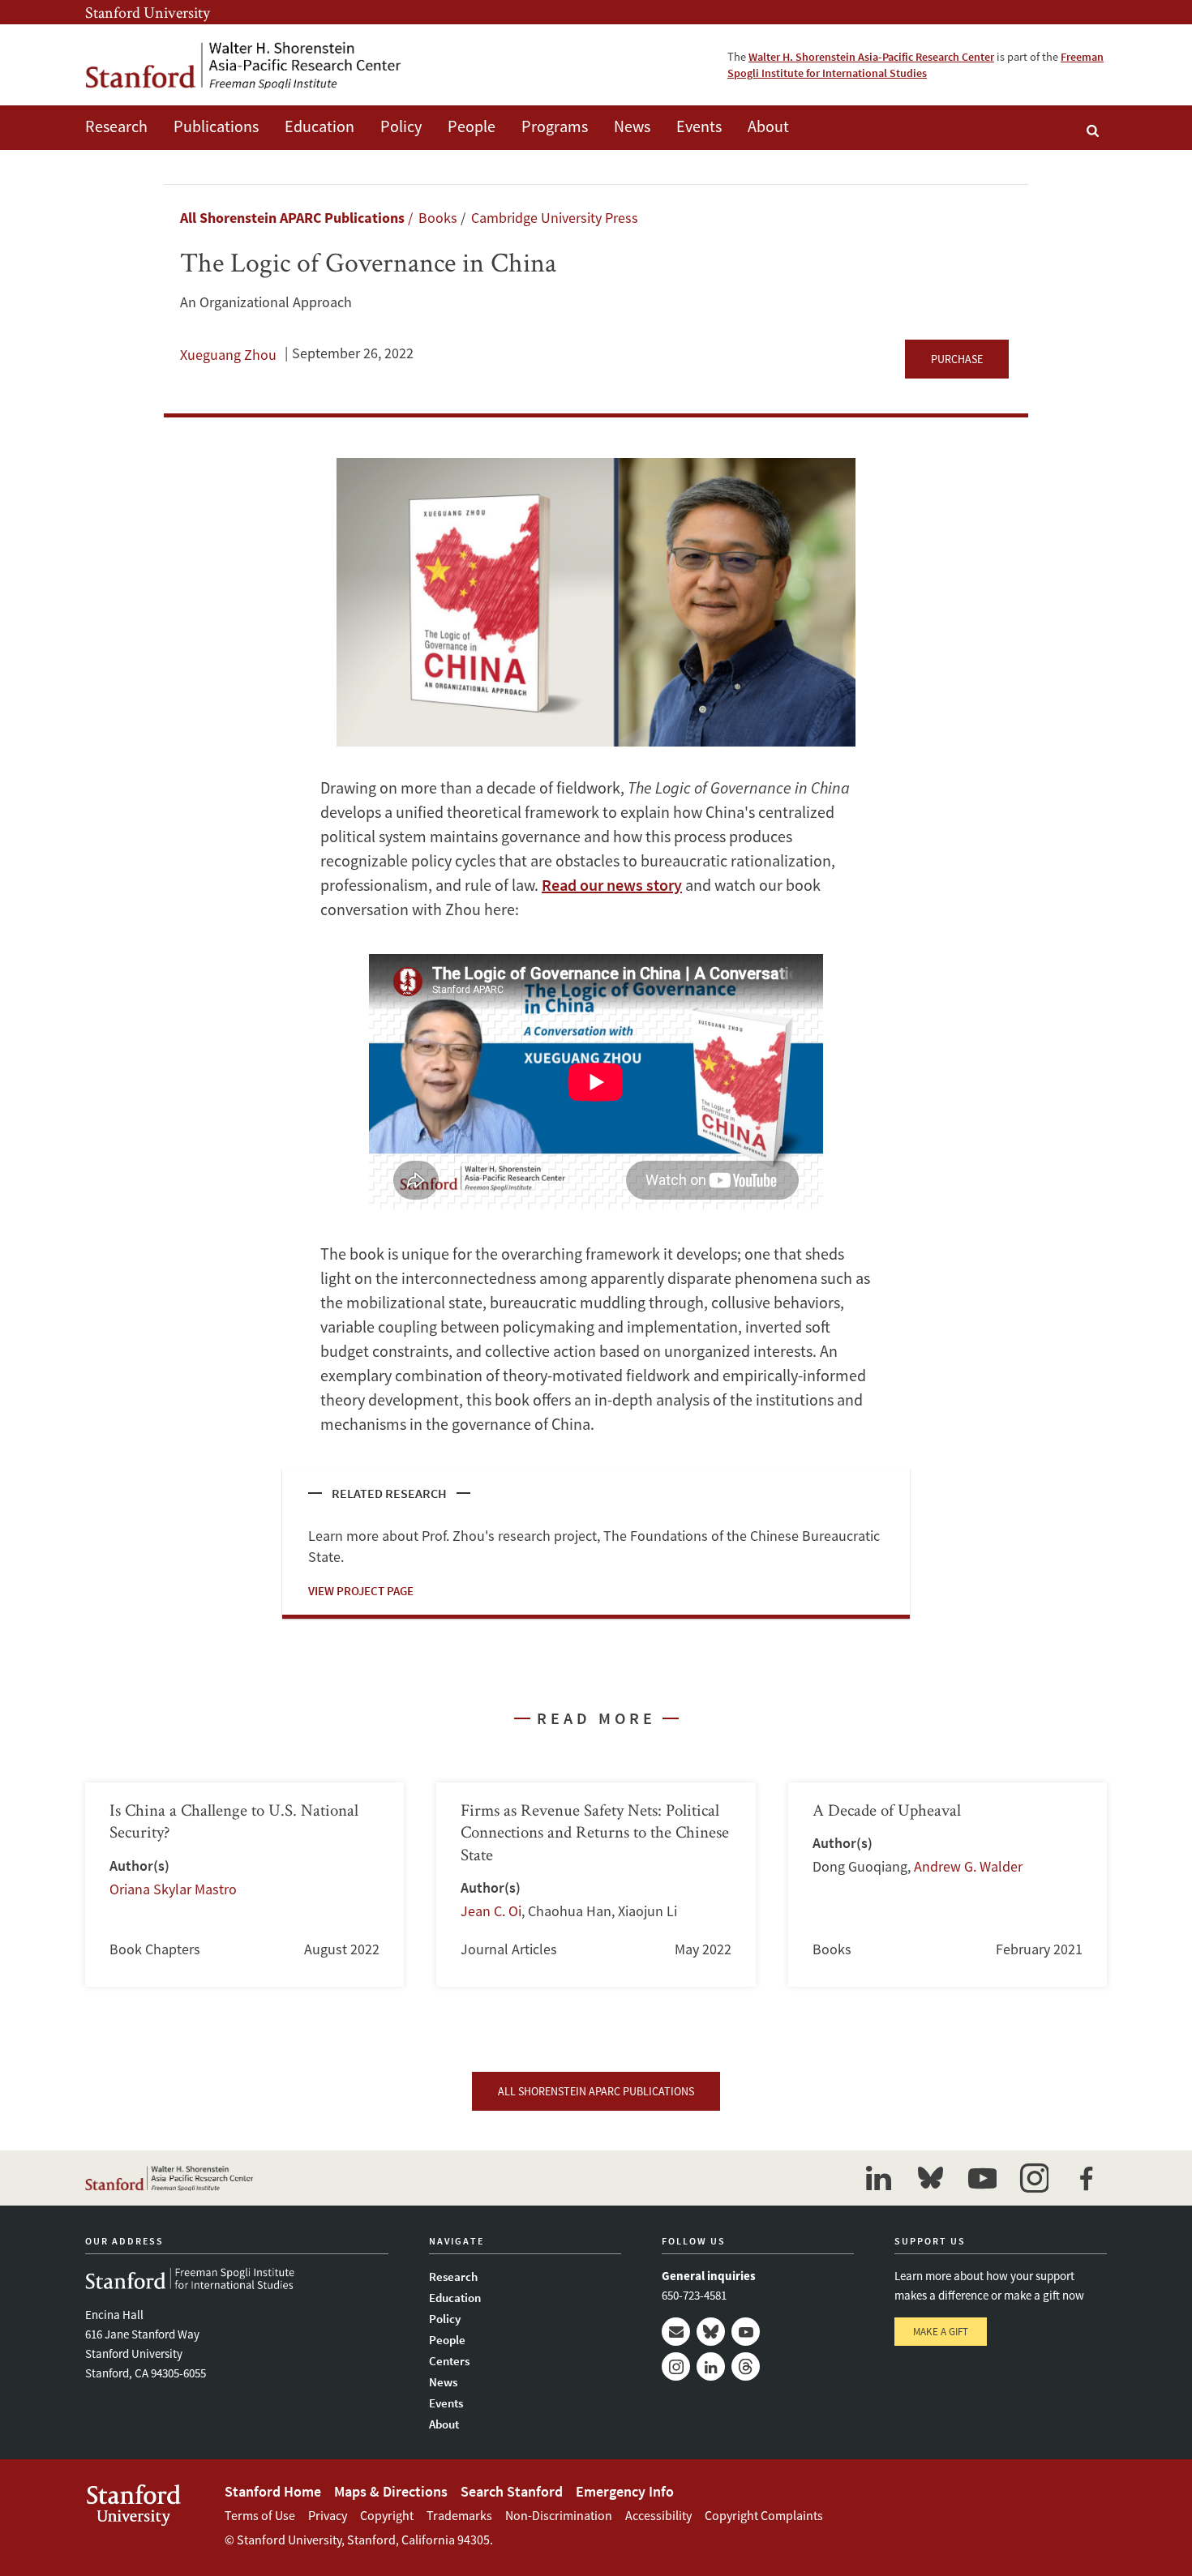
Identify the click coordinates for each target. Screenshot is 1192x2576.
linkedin (878, 2178)
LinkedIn (711, 2366)
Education (319, 126)
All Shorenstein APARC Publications (292, 218)
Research (116, 126)
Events (699, 126)
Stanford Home (273, 2491)
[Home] (243, 65)
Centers (449, 2361)
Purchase (957, 359)
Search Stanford (512, 2491)
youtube (982, 2178)
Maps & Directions (391, 2491)
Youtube (746, 2332)
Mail (676, 2332)
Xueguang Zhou (228, 355)
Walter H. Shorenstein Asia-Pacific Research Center (871, 57)
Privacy (328, 2515)
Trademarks (459, 2515)
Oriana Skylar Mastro (173, 1889)
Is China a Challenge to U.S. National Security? (244, 1885)
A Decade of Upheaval (948, 1885)
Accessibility (658, 2515)
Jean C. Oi (491, 1911)
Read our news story (612, 885)
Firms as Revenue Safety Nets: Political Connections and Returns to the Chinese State (596, 1885)
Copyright (387, 2515)
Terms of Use (260, 2515)
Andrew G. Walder (968, 1866)
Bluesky (711, 2332)
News (632, 126)
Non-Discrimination (559, 2515)
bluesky (930, 2178)
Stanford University (148, 12)
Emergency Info (625, 2491)
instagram (1034, 2178)
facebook (1086, 2178)
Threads (746, 2366)
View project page (361, 1591)
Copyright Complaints (764, 2515)
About (768, 126)
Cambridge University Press (555, 218)
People (472, 126)
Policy (401, 126)
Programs (555, 126)
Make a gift (941, 2332)
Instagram (676, 2366)
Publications (216, 126)
